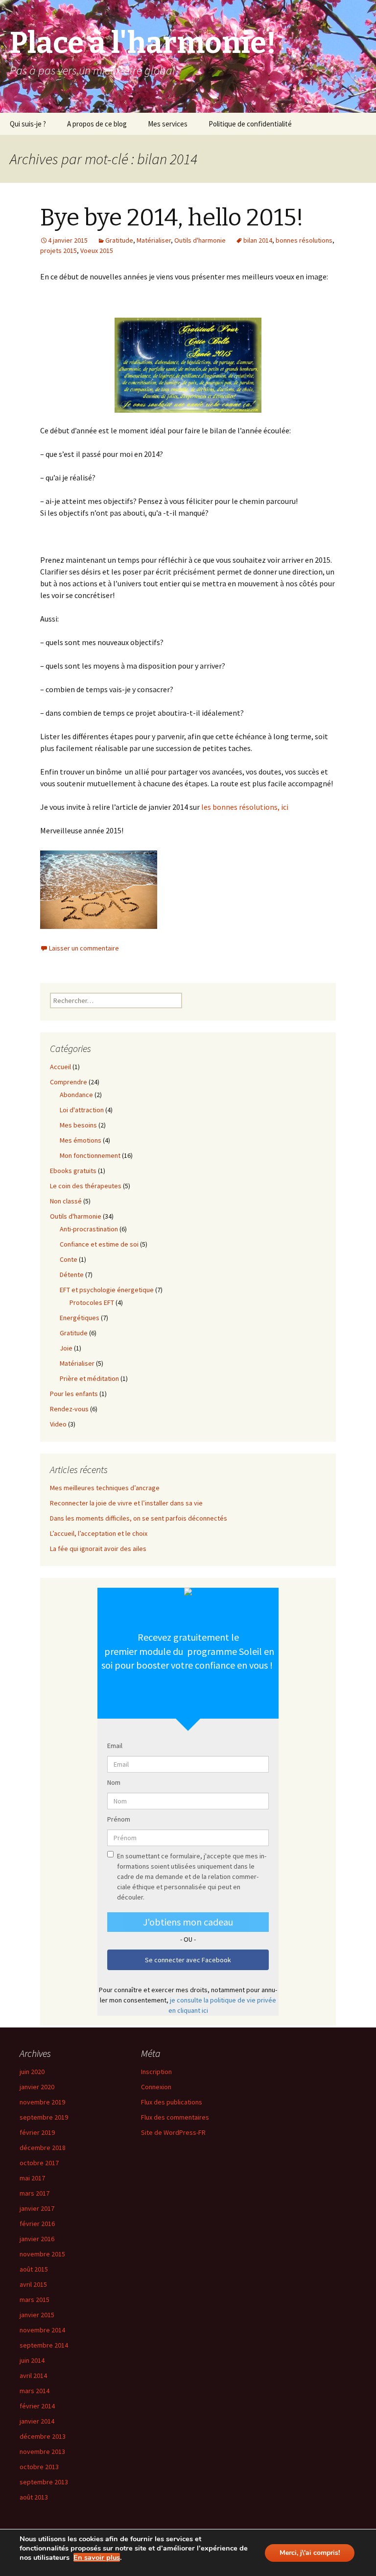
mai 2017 (32, 2178)
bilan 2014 (258, 240)
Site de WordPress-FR (173, 2132)
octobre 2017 (39, 2163)
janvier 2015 (37, 2315)
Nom (114, 1782)
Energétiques (80, 1318)
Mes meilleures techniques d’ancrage (105, 1488)
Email (115, 1746)
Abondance (76, 1095)
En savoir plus (97, 2557)
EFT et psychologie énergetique (107, 1290)
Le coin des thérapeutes (86, 1186)
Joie (66, 1348)
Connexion (156, 2087)
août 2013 (34, 2497)
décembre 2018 (43, 2148)
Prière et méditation (89, 1378)
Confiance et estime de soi (99, 1244)
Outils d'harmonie (200, 240)
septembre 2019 (44, 2117)
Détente (72, 1275)
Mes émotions (81, 1140)
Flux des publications (172, 2102)
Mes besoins (78, 1125)
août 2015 (34, 2269)
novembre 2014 (42, 2330)
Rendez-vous (69, 1409)
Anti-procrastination (89, 1229)
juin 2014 (32, 2360)
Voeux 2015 (97, 250)
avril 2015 (33, 2284)
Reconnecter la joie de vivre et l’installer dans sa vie (126, 1503)
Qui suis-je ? (28, 124)
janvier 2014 (37, 2421)
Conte (69, 1259)
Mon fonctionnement (90, 1155)
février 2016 (37, 2224)
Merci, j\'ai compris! (310, 2553)
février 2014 (37, 2406)
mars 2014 (35, 2391)
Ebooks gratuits (73, 1171)
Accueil (60, 1067)
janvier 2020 (37, 2087)
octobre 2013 (39, 2467)
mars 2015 (35, 2300)
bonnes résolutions (304, 240)
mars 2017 (35, 2193)
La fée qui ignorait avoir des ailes (98, 1549)
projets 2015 (59, 250)
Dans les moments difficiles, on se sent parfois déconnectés (139, 1518)
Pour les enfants (74, 1394)
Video (58, 1424)
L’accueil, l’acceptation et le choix (99, 1533)
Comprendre (69, 1082)
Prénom (119, 1819)
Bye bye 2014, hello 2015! (172, 218)
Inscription (156, 2072)
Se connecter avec (188, 1960)
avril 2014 (33, 2376)
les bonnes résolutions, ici (245, 807)
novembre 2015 (42, 2254)
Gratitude (119, 240)
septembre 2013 (44, 2482)
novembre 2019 (42, 2102)
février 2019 (37, 2132)
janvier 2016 (37, 2239)
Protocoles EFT (92, 1302)
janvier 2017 (37, 2208)
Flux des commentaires (175, 2117)
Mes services (168, 124)
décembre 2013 (43, 2436)
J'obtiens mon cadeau (188, 1922)
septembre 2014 (44, 2345)
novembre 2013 (42, 2451)
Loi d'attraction (82, 1110)
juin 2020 (32, 2072)
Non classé (66, 1201)
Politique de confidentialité (250, 124)
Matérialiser (154, 240)
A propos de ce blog (97, 124)
